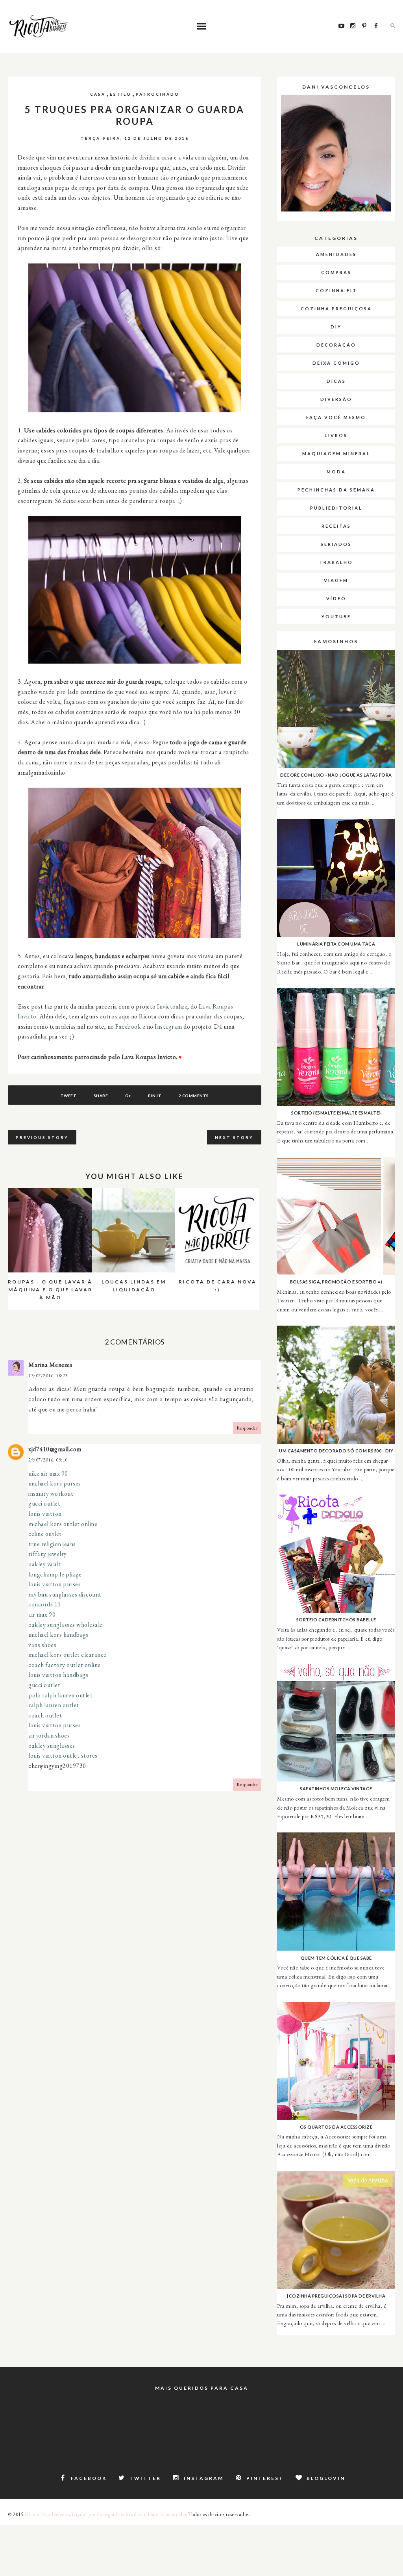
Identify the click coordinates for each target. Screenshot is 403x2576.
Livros (336, 435)
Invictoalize (172, 1006)
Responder (247, 1428)
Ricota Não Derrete (47, 2514)
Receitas (336, 526)
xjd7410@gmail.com (55, 1449)
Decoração (336, 345)
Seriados (336, 544)
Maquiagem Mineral (336, 453)
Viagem (336, 580)
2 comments (194, 1096)
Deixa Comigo (336, 363)
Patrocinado (158, 94)
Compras (336, 272)
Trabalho (336, 562)
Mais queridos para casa (202, 2388)
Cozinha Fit (336, 290)
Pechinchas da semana (336, 490)
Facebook (128, 1027)
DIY (336, 327)
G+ (128, 1096)
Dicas (336, 381)
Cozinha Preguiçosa (336, 309)
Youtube (336, 617)
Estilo (121, 94)
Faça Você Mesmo (336, 417)
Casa (98, 94)
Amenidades (336, 254)
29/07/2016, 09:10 (48, 1460)
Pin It (155, 1096)
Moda (336, 472)
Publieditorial (336, 508)
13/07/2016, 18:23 (48, 1376)
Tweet (69, 1096)
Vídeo (336, 598)
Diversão (336, 399)
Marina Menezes (50, 1365)
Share (101, 1096)
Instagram (168, 1027)
